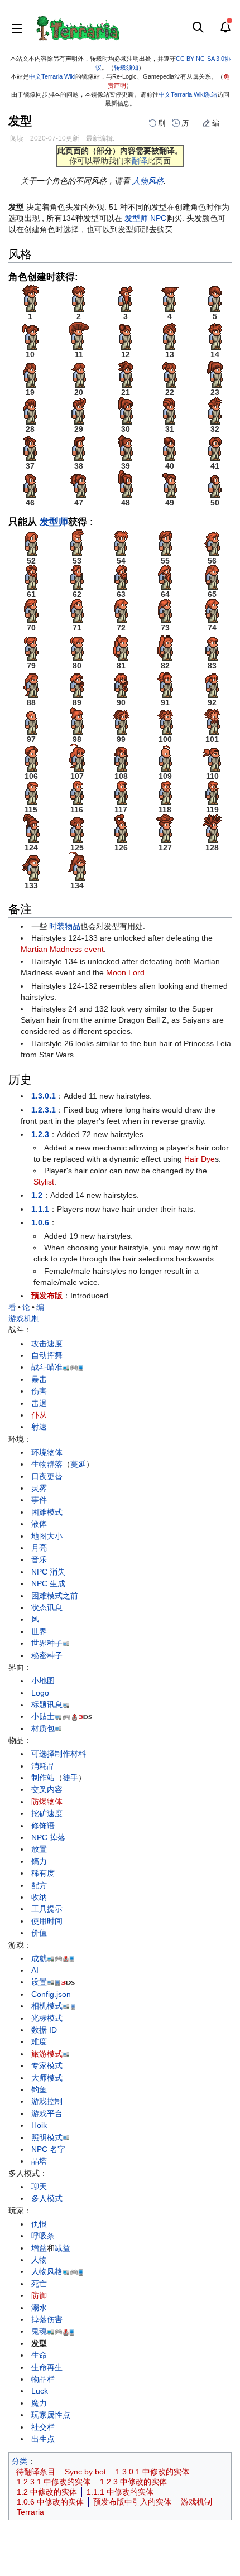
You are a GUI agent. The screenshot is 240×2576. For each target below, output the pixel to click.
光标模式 (47, 2018)
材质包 (43, 1728)
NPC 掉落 (48, 1837)
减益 (63, 2248)
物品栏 (43, 2379)
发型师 (136, 218)
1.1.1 (40, 1209)
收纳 (39, 1897)
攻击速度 (47, 1344)
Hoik (39, 2125)
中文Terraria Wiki (52, 76)
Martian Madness (51, 949)
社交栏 (43, 2427)
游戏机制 (24, 1318)
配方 (39, 1885)
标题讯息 (47, 1705)
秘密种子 (47, 1655)
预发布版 (47, 1296)
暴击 (39, 1379)
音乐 (39, 1559)
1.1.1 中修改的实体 (120, 2492)
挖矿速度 (47, 1813)
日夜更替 (47, 1476)
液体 (39, 1524)
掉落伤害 (47, 2319)
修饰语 (43, 1826)
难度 (39, 2041)
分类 (20, 2461)
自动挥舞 (47, 1355)
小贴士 (43, 1716)
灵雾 (39, 1488)
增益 (39, 2248)
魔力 (39, 2403)
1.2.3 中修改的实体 (133, 2482)
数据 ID (44, 2030)
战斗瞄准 (47, 1367)
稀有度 (43, 1873)
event (94, 949)
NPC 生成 (48, 1583)
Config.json (51, 1994)
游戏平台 (47, 2113)
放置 (39, 1849)
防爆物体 (47, 1802)
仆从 (39, 1415)
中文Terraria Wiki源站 (188, 94)
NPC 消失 (48, 1572)
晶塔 (39, 2161)
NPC (158, 218)
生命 (39, 2355)
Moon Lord (125, 972)
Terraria (30, 2512)
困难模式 (47, 1512)
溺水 (39, 2308)
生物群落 (47, 1464)
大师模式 (47, 2078)
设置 (39, 1982)
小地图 (43, 1681)
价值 (39, 1933)
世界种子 (47, 1643)
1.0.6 (40, 1222)
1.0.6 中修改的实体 (50, 2502)
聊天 (39, 2187)
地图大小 (47, 1536)
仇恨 (39, 2224)
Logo (40, 1693)
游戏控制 (47, 2101)
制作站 (43, 1778)
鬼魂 (39, 2331)
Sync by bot (85, 2472)
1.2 (37, 1195)
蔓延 (78, 1464)
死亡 (39, 2284)
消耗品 (43, 1766)
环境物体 (47, 1452)
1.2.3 (40, 1134)
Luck (40, 2391)
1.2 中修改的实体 (47, 2492)
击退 (39, 1403)
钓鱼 (39, 2089)
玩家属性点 (51, 2415)
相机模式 (47, 2006)
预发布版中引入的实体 (132, 2502)
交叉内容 (47, 1789)
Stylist (44, 1182)
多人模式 (47, 2198)
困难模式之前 (55, 1596)
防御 (39, 2295)
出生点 (43, 2439)
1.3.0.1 (44, 1096)
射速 (39, 1427)
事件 (39, 1500)
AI (35, 1970)
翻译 (140, 161)
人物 (39, 2260)
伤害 (39, 1391)
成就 (39, 1958)
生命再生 (47, 2367)
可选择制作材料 (59, 1754)
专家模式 (47, 2065)
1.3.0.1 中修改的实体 (152, 2472)
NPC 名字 (48, 2149)
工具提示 (47, 1909)
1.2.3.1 (44, 1110)
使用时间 (47, 1921)
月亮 (39, 1548)
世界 (39, 1631)
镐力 (39, 1861)
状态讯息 (47, 1607)
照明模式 (47, 2137)
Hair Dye (200, 1159)
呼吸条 (43, 2236)
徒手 (70, 1778)
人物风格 (148, 181)
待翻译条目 (36, 2472)
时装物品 (65, 926)
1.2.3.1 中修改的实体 (54, 2482)
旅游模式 (47, 2054)
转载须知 (126, 68)
